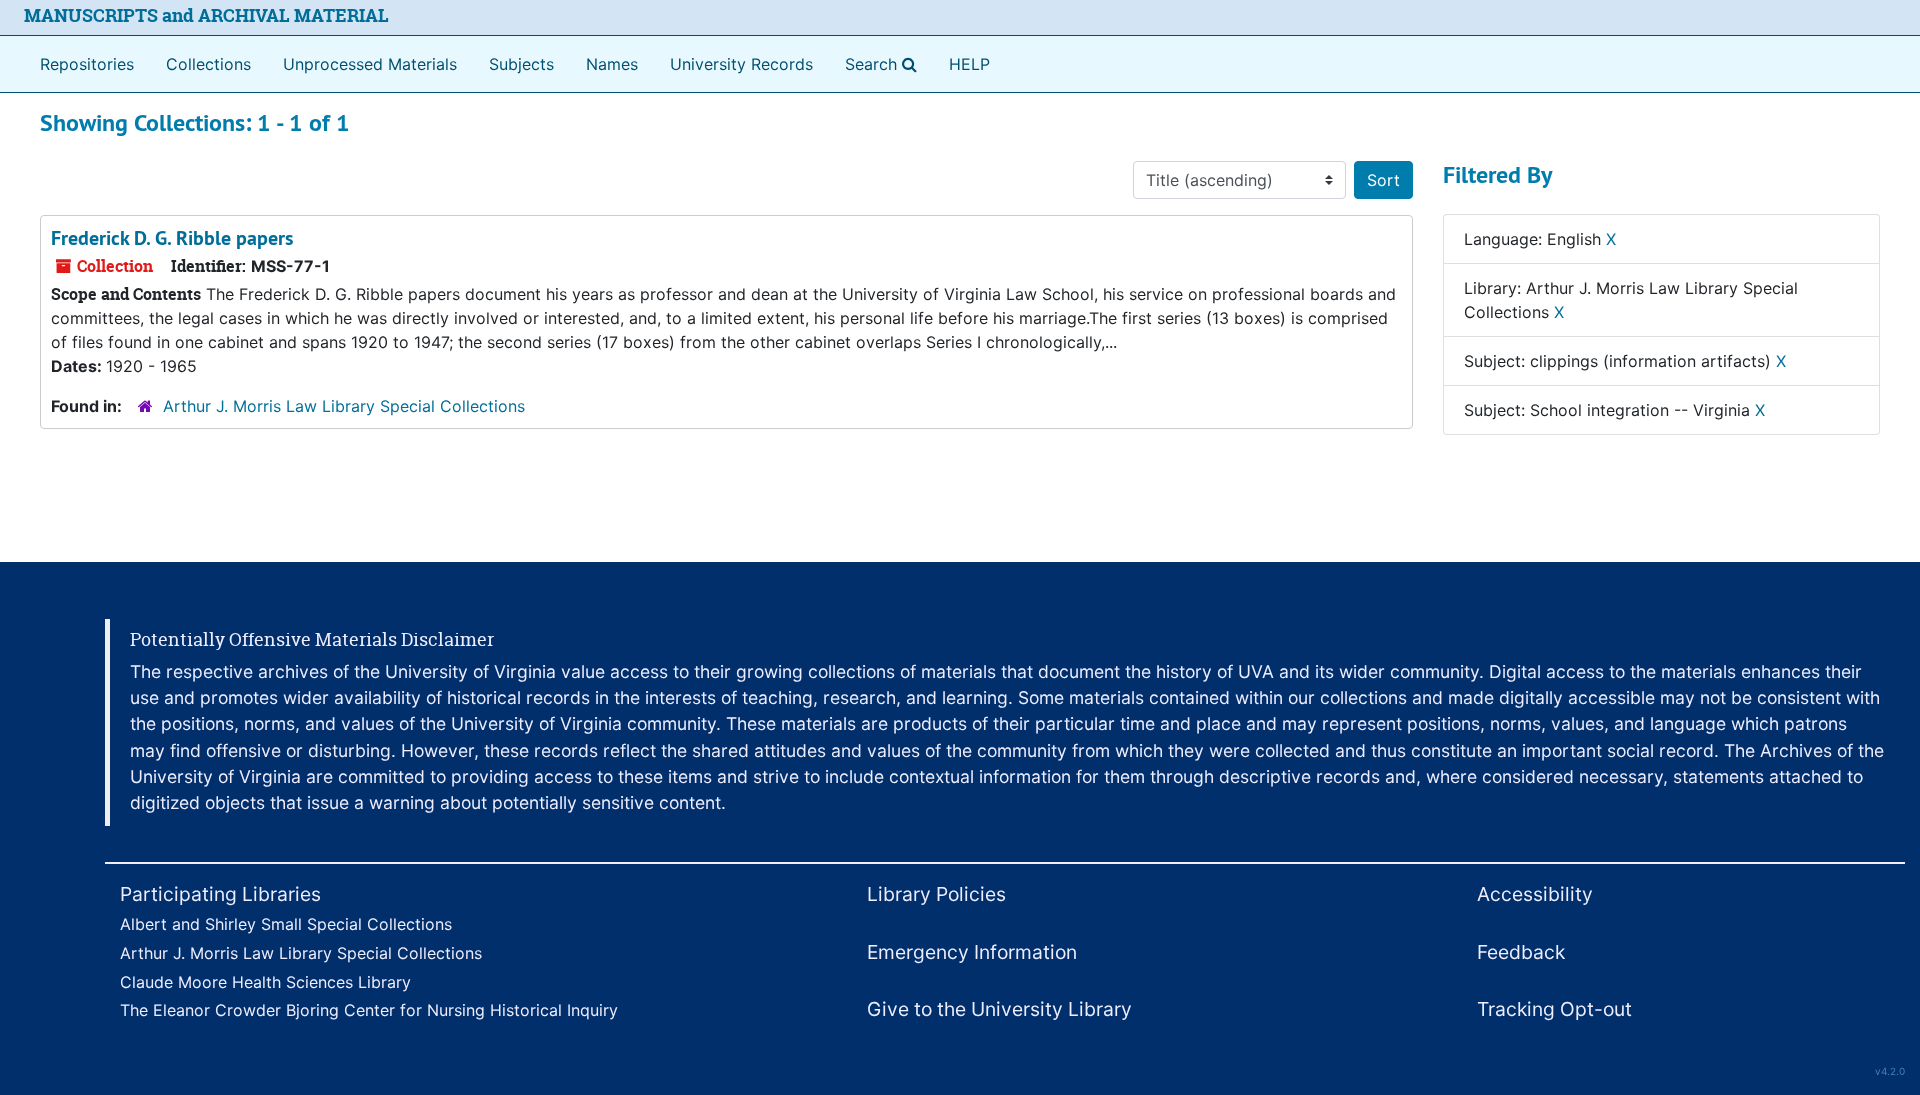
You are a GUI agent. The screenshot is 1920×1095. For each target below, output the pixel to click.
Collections (208, 64)
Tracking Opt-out (1554, 1009)
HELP (969, 64)
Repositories (87, 64)
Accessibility (1535, 894)
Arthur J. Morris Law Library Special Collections (344, 406)
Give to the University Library (999, 1009)
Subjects (521, 64)
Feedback (1521, 952)
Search (885, 63)
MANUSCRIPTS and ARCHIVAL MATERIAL (206, 15)
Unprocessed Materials (370, 64)
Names (612, 64)
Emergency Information (972, 952)
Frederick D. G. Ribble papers (172, 238)
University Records (741, 64)
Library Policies (936, 894)
